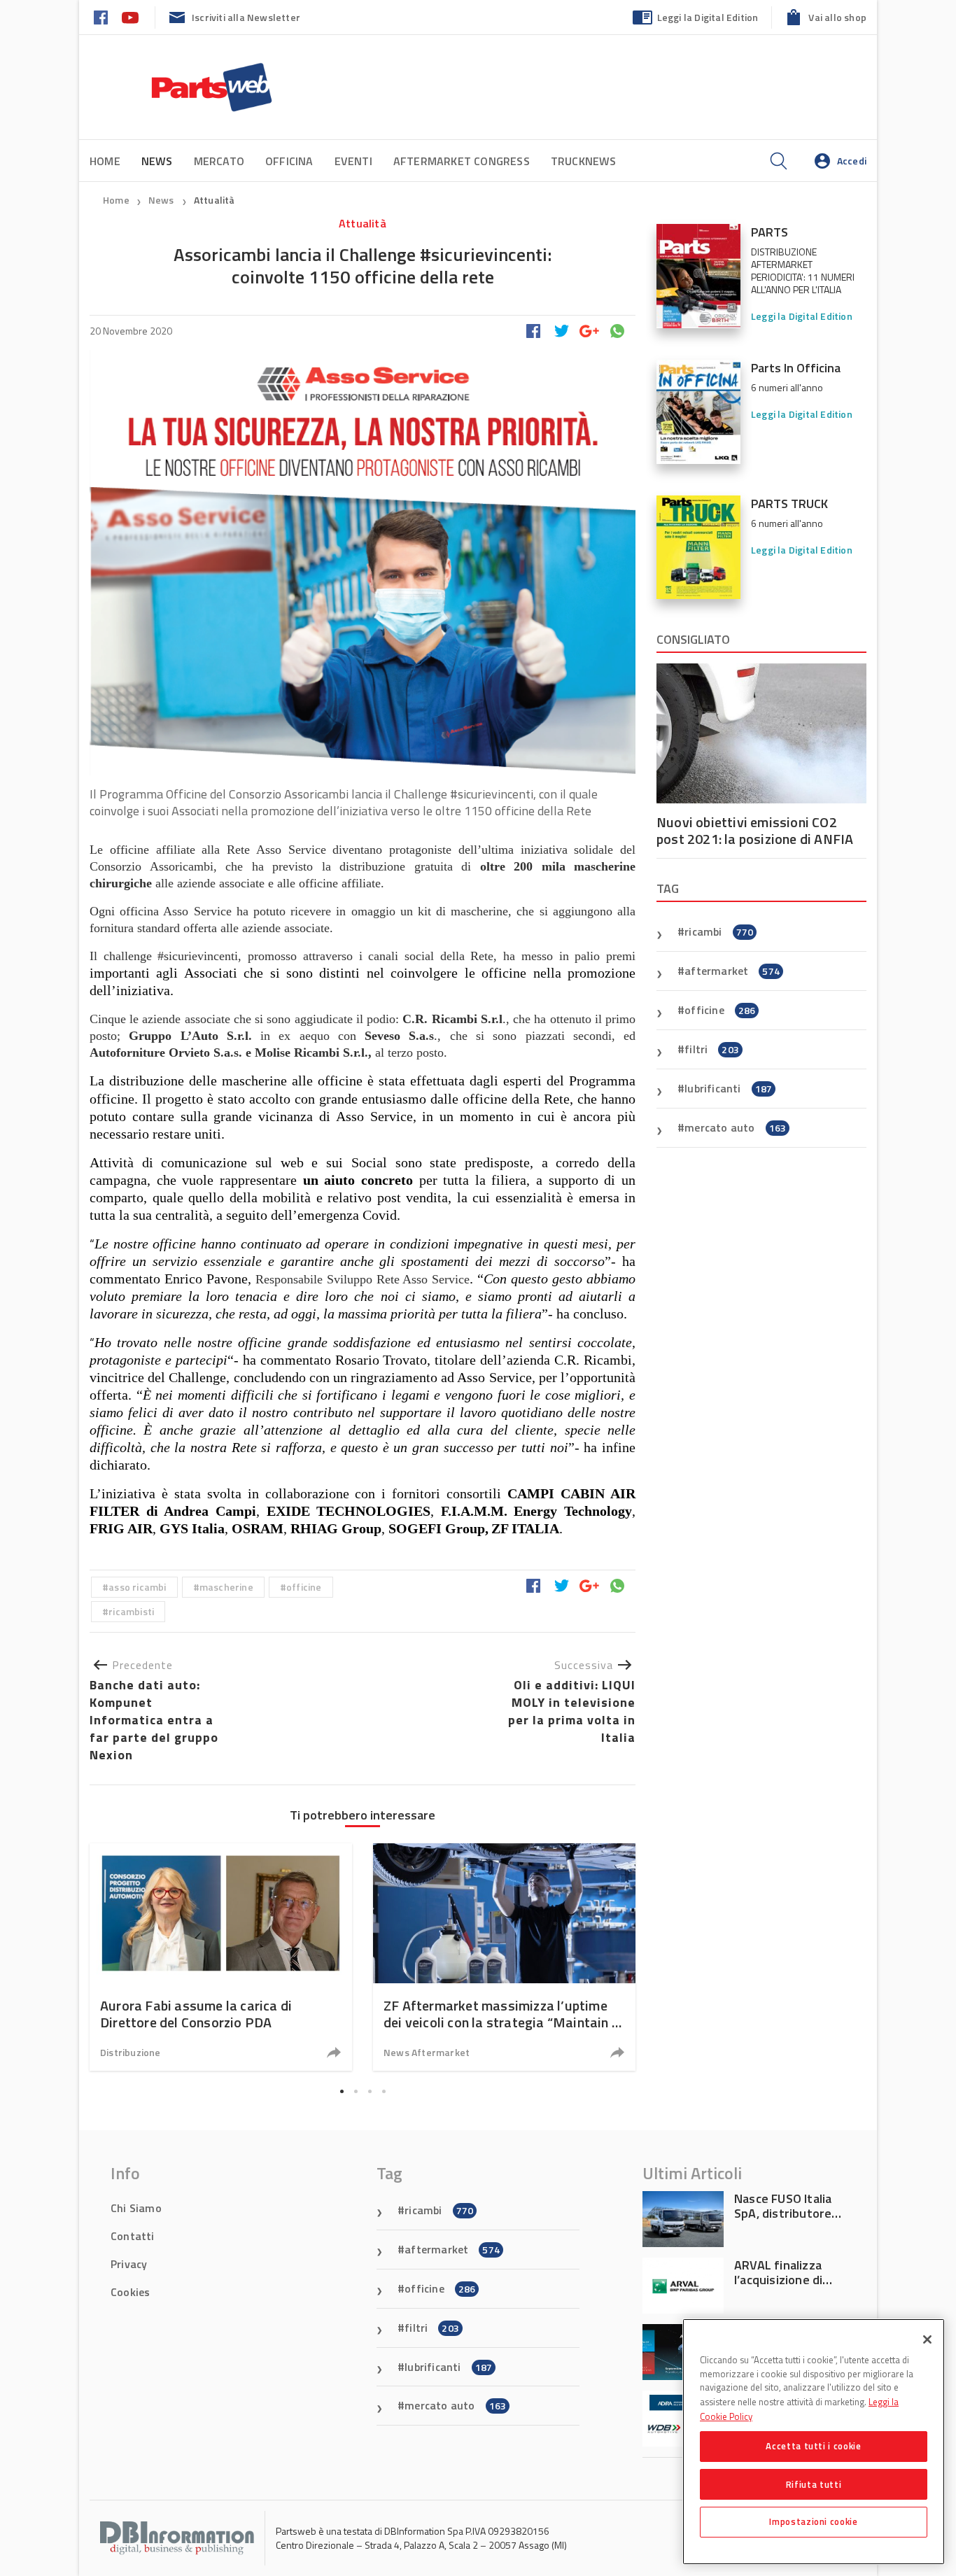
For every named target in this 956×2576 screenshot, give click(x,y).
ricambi (719, 931)
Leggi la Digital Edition (708, 17)
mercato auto (735, 1127)
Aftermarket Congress (462, 161)
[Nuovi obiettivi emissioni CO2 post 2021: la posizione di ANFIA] (761, 733)
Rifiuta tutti (814, 2484)
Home (105, 161)
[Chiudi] (927, 2339)
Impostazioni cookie (813, 2521)
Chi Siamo (136, 2208)
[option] (221, 1957)
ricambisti (131, 1611)
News (162, 200)
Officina (289, 161)
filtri (712, 1049)
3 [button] (370, 2091)
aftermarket (732, 971)
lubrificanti (728, 1088)
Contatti (133, 2236)
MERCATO (219, 161)
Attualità (215, 200)
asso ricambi (137, 1587)
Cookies (130, 2292)
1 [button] (342, 2091)
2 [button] (356, 2091)
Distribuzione (131, 2052)
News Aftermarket (427, 2052)
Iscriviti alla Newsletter (246, 17)
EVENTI (353, 161)
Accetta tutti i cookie (813, 2446)
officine (304, 1587)
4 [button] (384, 2091)
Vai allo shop (837, 17)
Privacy (129, 2264)
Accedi (852, 161)
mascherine (226, 1587)
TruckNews (584, 161)
